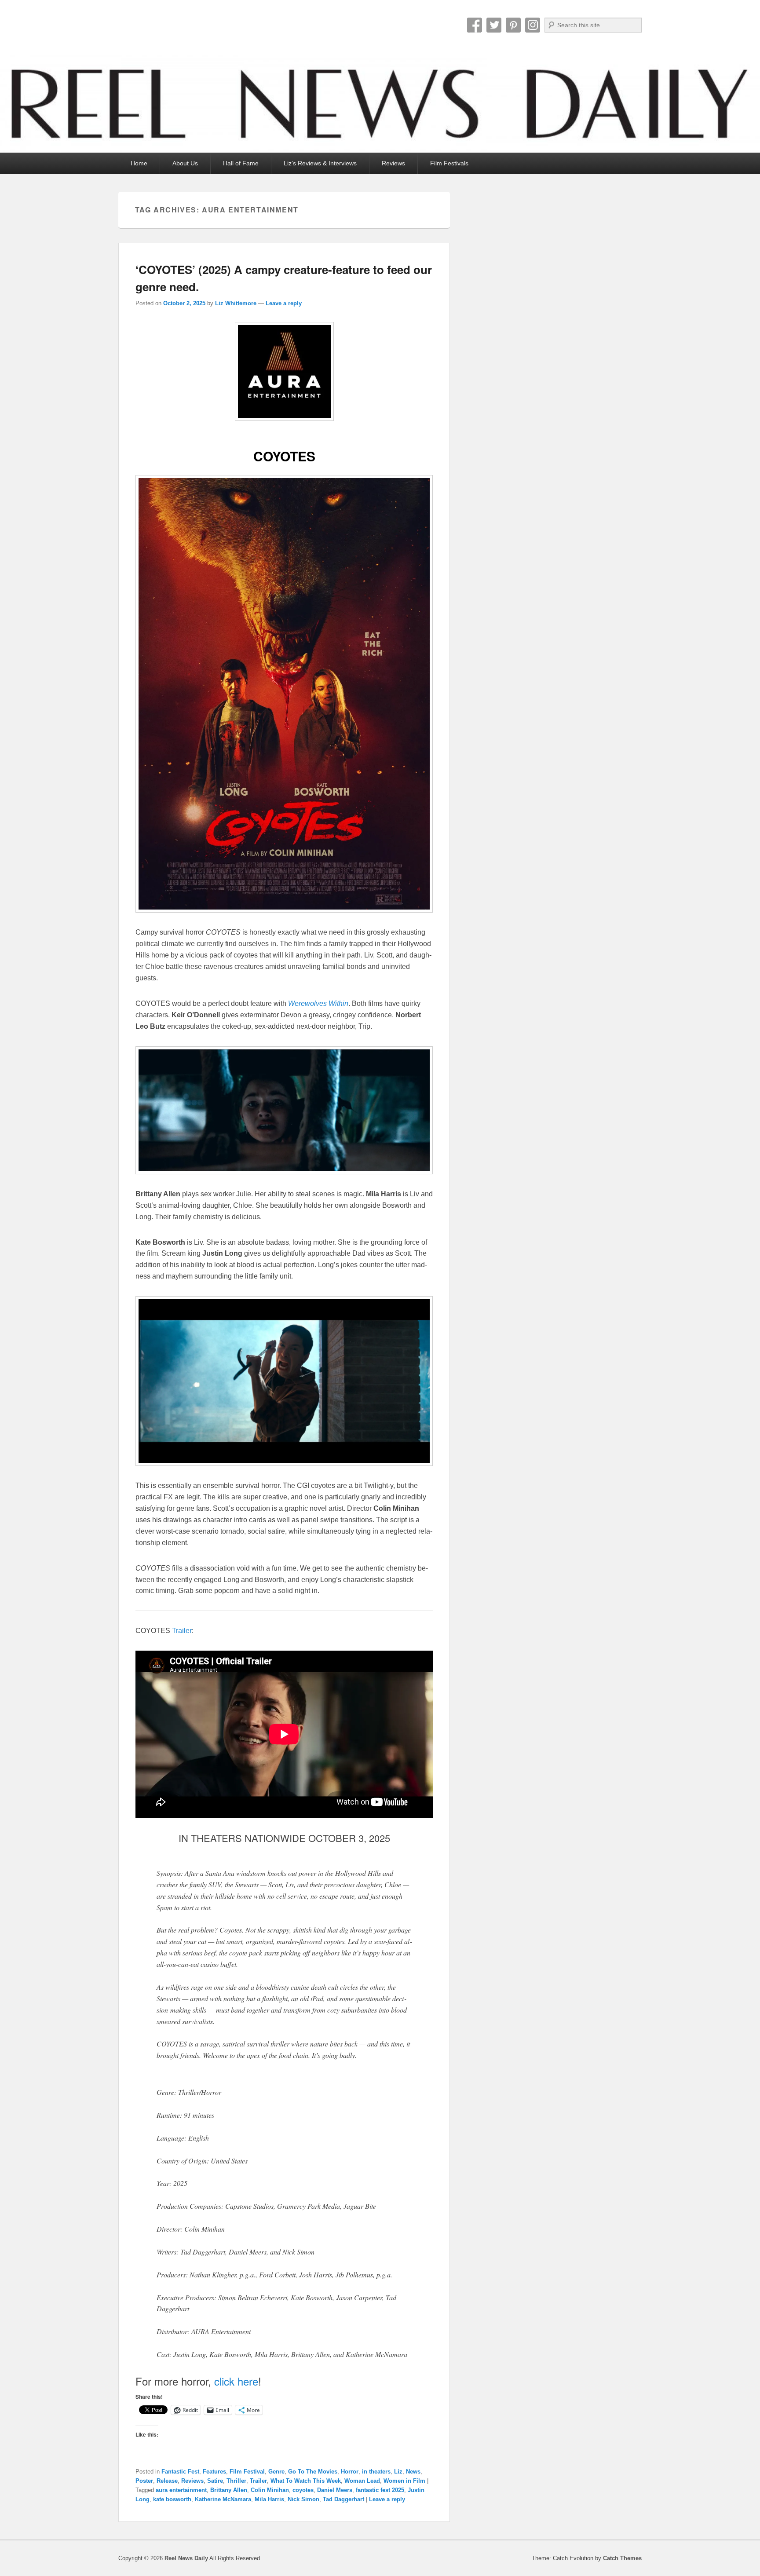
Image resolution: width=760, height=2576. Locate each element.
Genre (276, 2472)
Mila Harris (269, 2499)
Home (139, 163)
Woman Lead (362, 2481)
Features (214, 2472)
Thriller (236, 2481)
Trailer (182, 1631)
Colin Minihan (270, 2490)
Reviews (393, 163)
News (413, 2472)
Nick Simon (303, 2499)
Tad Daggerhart (343, 2499)
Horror (350, 2472)
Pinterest (513, 25)
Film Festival (247, 2472)
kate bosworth (172, 2499)
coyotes (303, 2490)
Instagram (533, 25)
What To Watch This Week (306, 2481)
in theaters (376, 2472)
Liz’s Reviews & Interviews (320, 163)
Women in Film (404, 2481)
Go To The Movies (313, 2472)
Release (167, 2481)
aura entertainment (181, 2490)
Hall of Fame (241, 163)
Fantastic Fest (180, 2472)
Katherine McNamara (223, 2499)
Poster (144, 2481)
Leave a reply (284, 303)
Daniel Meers (335, 2490)
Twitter (494, 25)
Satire (215, 2481)
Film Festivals (449, 163)
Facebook (475, 25)
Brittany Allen (229, 2490)
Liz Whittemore (236, 303)
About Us (185, 163)
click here (236, 2381)
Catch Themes (622, 2558)
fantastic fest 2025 (380, 2490)
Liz (398, 2472)
